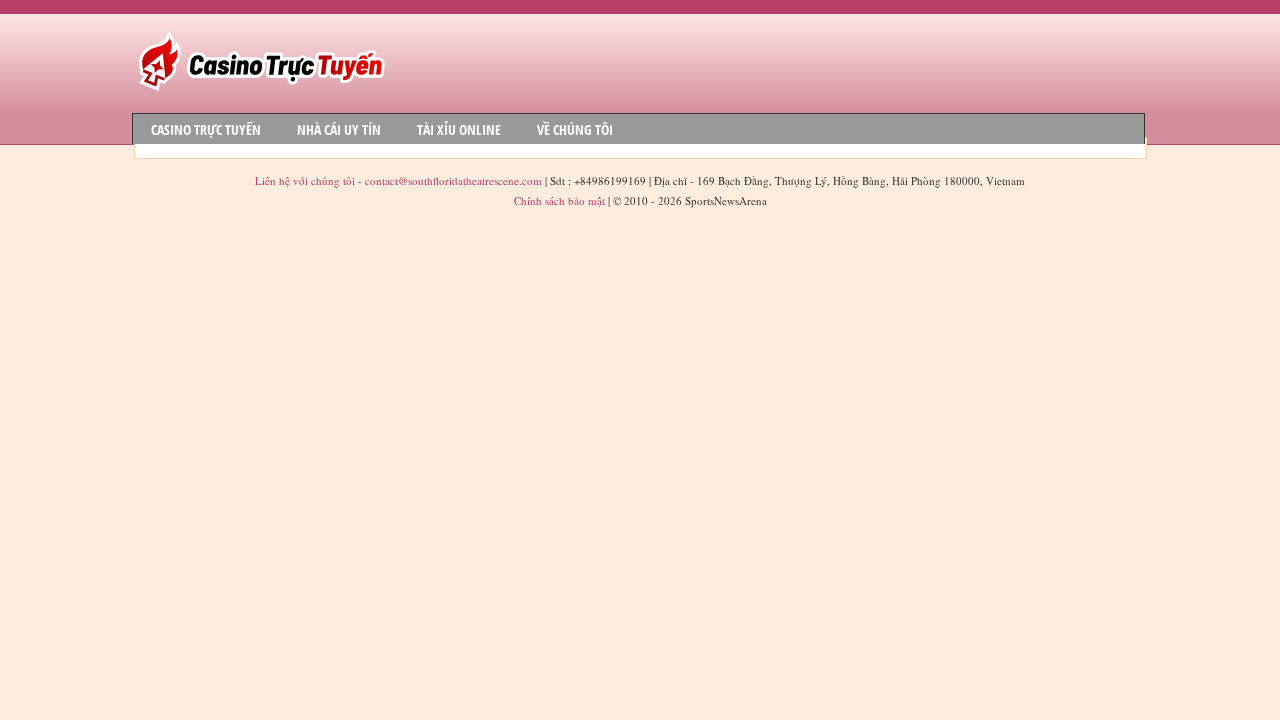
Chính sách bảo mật (559, 200)
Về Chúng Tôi (575, 129)
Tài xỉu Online (459, 129)
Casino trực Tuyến (206, 129)
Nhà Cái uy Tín (339, 129)
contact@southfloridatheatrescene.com (453, 180)
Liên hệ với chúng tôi (306, 180)
